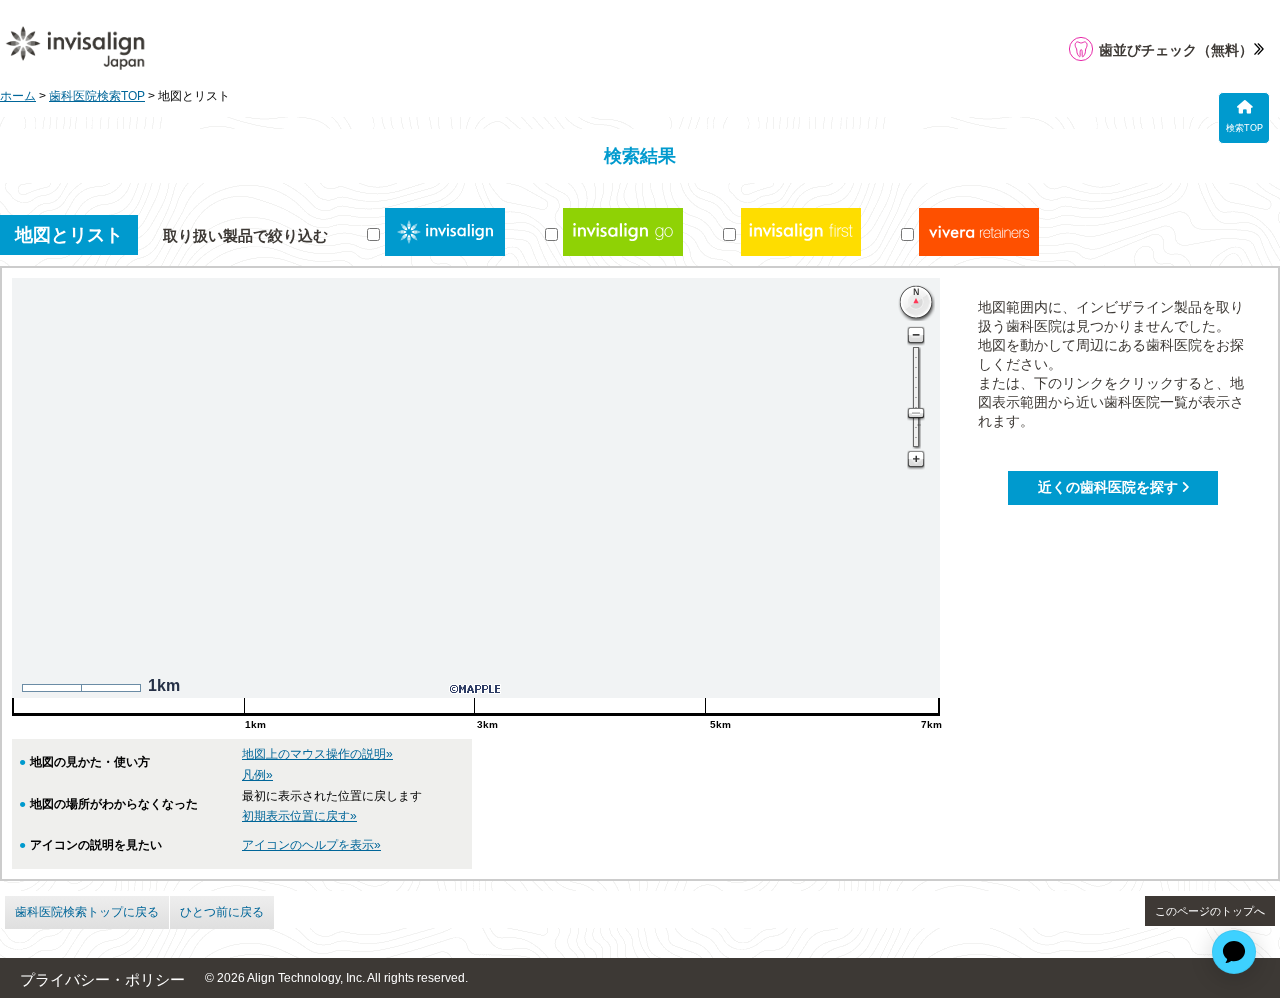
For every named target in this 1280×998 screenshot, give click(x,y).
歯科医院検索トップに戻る (87, 912)
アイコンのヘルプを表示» (311, 845)
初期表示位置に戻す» (299, 816)
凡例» (257, 775)
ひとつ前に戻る (222, 912)
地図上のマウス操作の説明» (317, 754)
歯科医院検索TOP (97, 96)
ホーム (18, 96)
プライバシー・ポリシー (102, 980)
